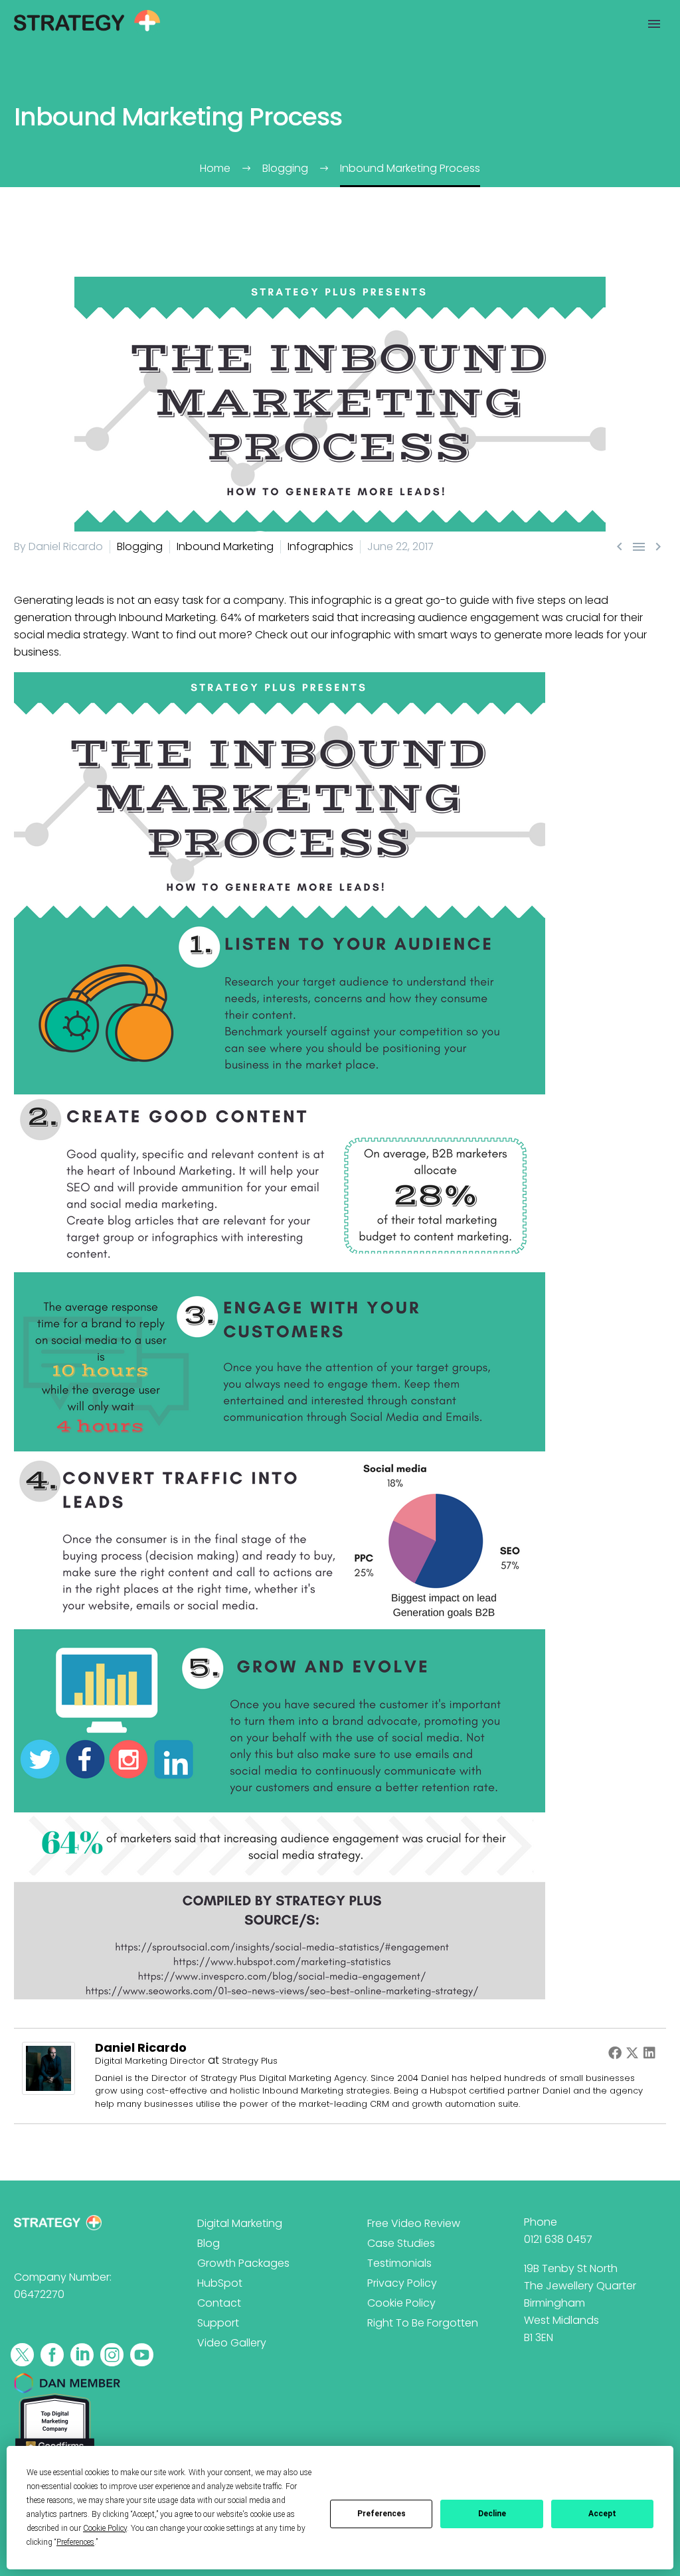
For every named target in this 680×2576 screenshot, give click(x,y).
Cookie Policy (401, 2303)
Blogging (140, 546)
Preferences (382, 2514)
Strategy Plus (250, 2061)
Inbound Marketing (225, 546)
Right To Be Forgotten (423, 2323)
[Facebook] (615, 2052)
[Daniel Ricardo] (48, 2067)
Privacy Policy (402, 2283)
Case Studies (401, 2243)
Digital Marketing (240, 2223)
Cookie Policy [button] (105, 2528)
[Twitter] (632, 2052)
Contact (219, 2303)
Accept (602, 2514)
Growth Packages (243, 2263)
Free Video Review (414, 2223)
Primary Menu (654, 24)
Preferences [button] (75, 2542)
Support (218, 2323)
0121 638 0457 (558, 2239)
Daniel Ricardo (141, 2047)
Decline (492, 2514)
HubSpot (220, 2283)
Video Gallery (232, 2343)
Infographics (320, 546)
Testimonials (399, 2263)
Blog (209, 2243)
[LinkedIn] (649, 2052)
